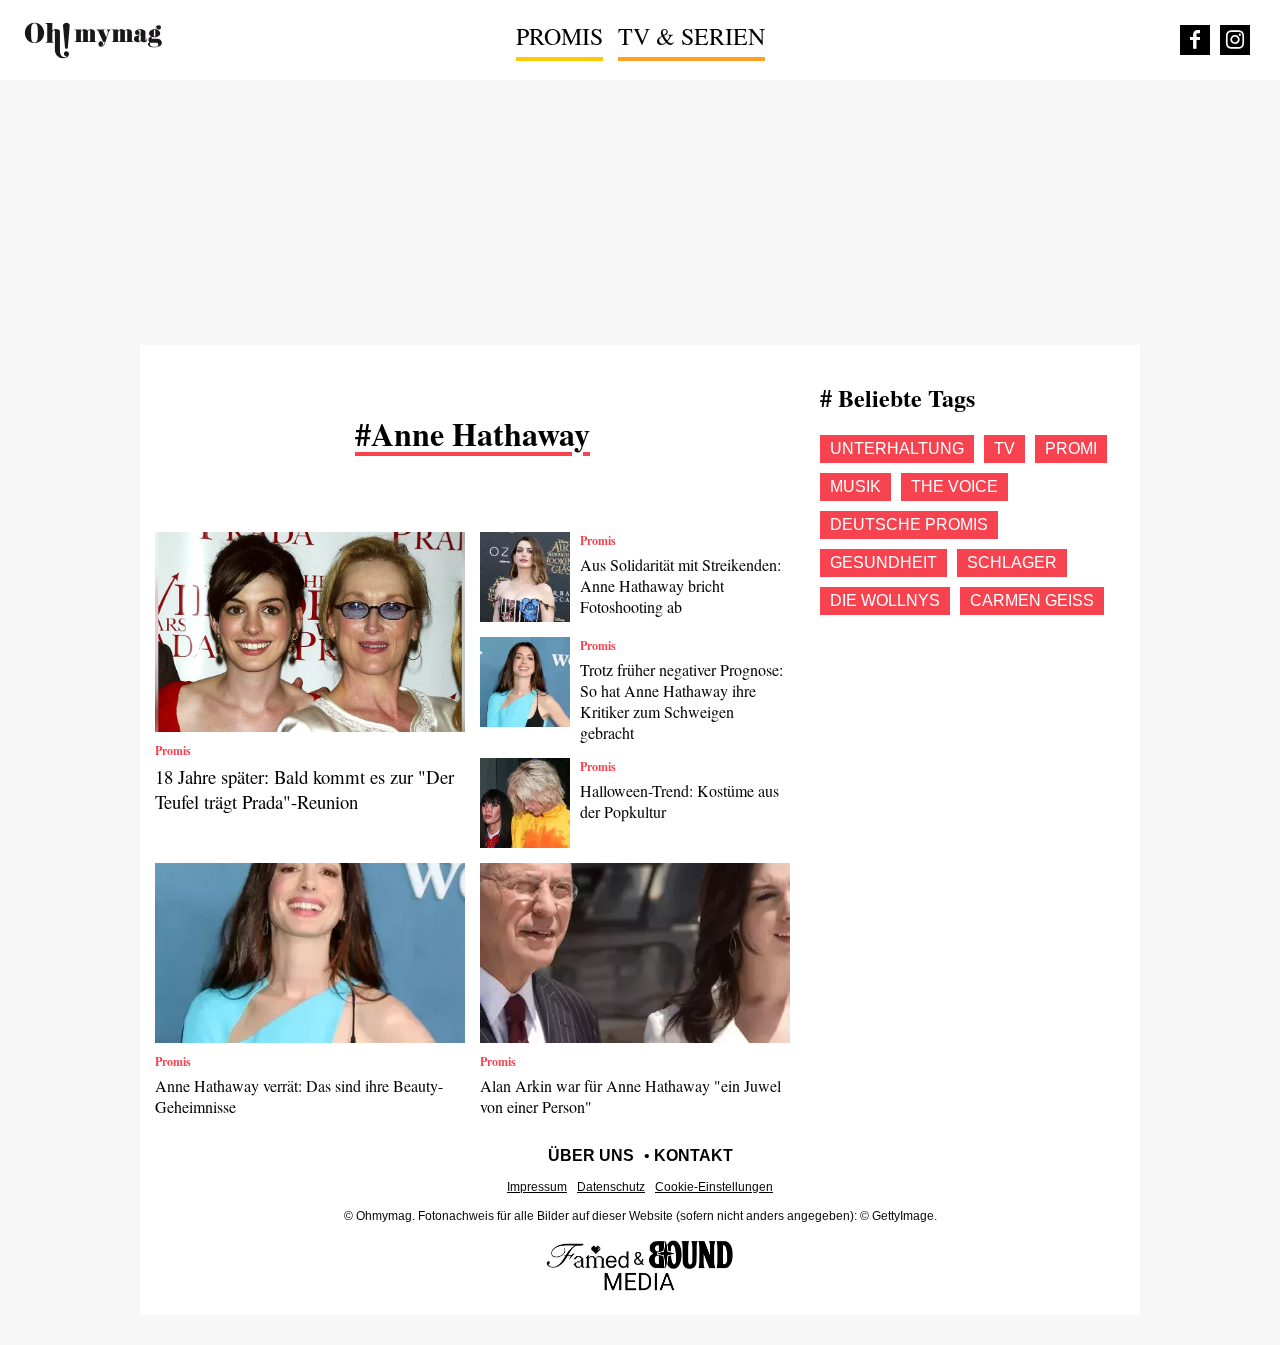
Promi (1071, 448)
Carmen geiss (1032, 600)
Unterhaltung (897, 448)
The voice (954, 486)
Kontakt (693, 1155)
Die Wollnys (885, 600)
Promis (559, 36)
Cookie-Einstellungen (714, 1187)
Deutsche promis (909, 524)
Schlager (1012, 562)
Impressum (537, 1187)
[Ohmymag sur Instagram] (1235, 40)
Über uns (591, 1155)
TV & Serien (691, 36)
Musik (855, 486)
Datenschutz (611, 1187)
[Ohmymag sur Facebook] (1195, 40)
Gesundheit (883, 562)
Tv (1004, 448)
